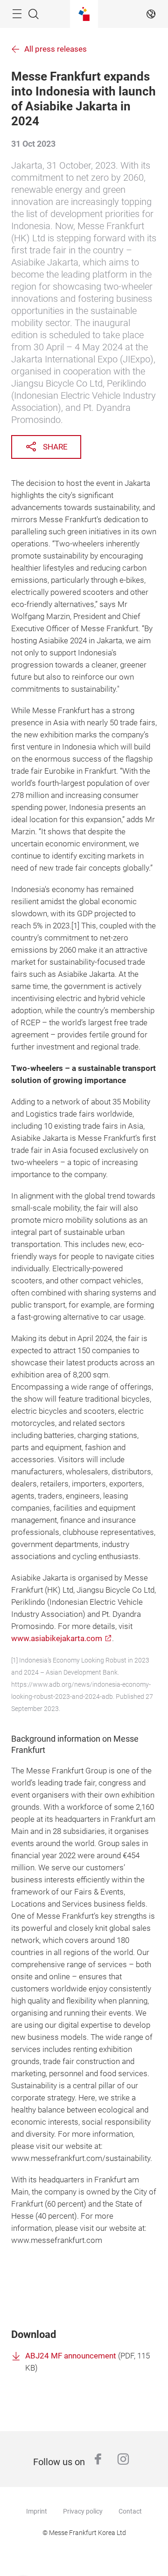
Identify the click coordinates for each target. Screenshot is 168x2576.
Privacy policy (83, 2511)
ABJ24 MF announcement (71, 2356)
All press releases (56, 49)
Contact (130, 2511)
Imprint (37, 2511)
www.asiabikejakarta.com (57, 1639)
